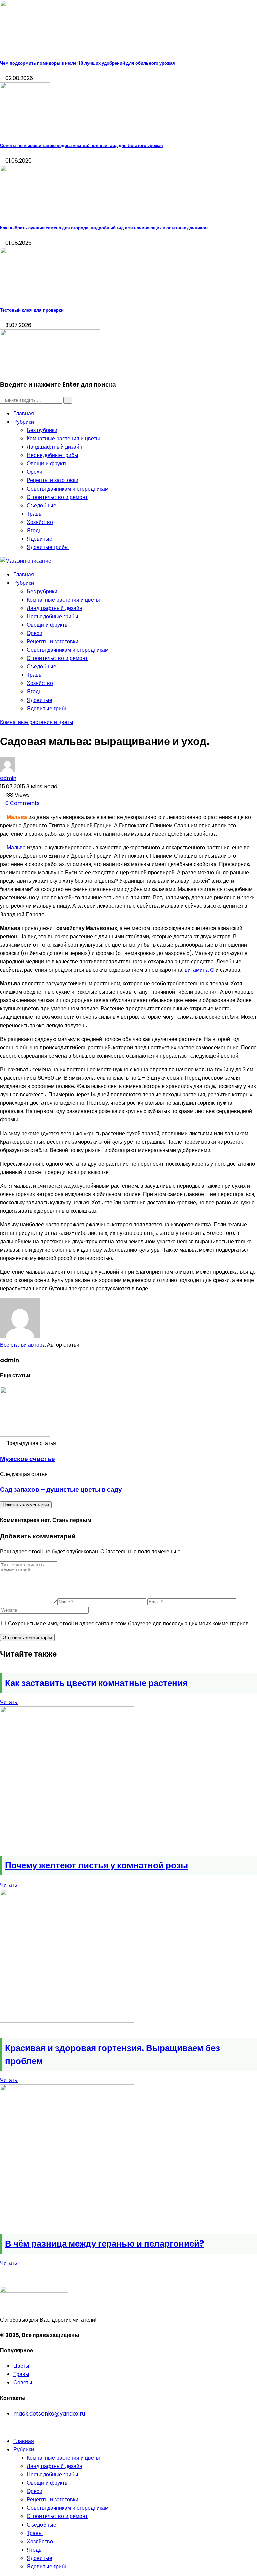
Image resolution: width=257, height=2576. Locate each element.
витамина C (199, 970)
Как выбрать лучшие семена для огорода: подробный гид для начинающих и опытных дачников (104, 228)
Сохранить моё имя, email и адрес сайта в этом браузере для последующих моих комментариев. (129, 1624)
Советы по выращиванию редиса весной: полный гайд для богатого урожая (81, 146)
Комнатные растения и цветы (37, 722)
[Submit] (68, 400)
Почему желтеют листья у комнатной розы (97, 1865)
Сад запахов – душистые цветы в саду (61, 1489)
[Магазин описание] (26, 561)
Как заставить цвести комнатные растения (96, 1683)
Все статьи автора (23, 1345)
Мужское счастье (27, 1459)
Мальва (16, 847)
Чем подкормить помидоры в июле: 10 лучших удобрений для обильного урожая (88, 63)
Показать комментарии (26, 1505)
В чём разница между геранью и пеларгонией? (105, 2244)
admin (8, 778)
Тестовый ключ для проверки (32, 310)
